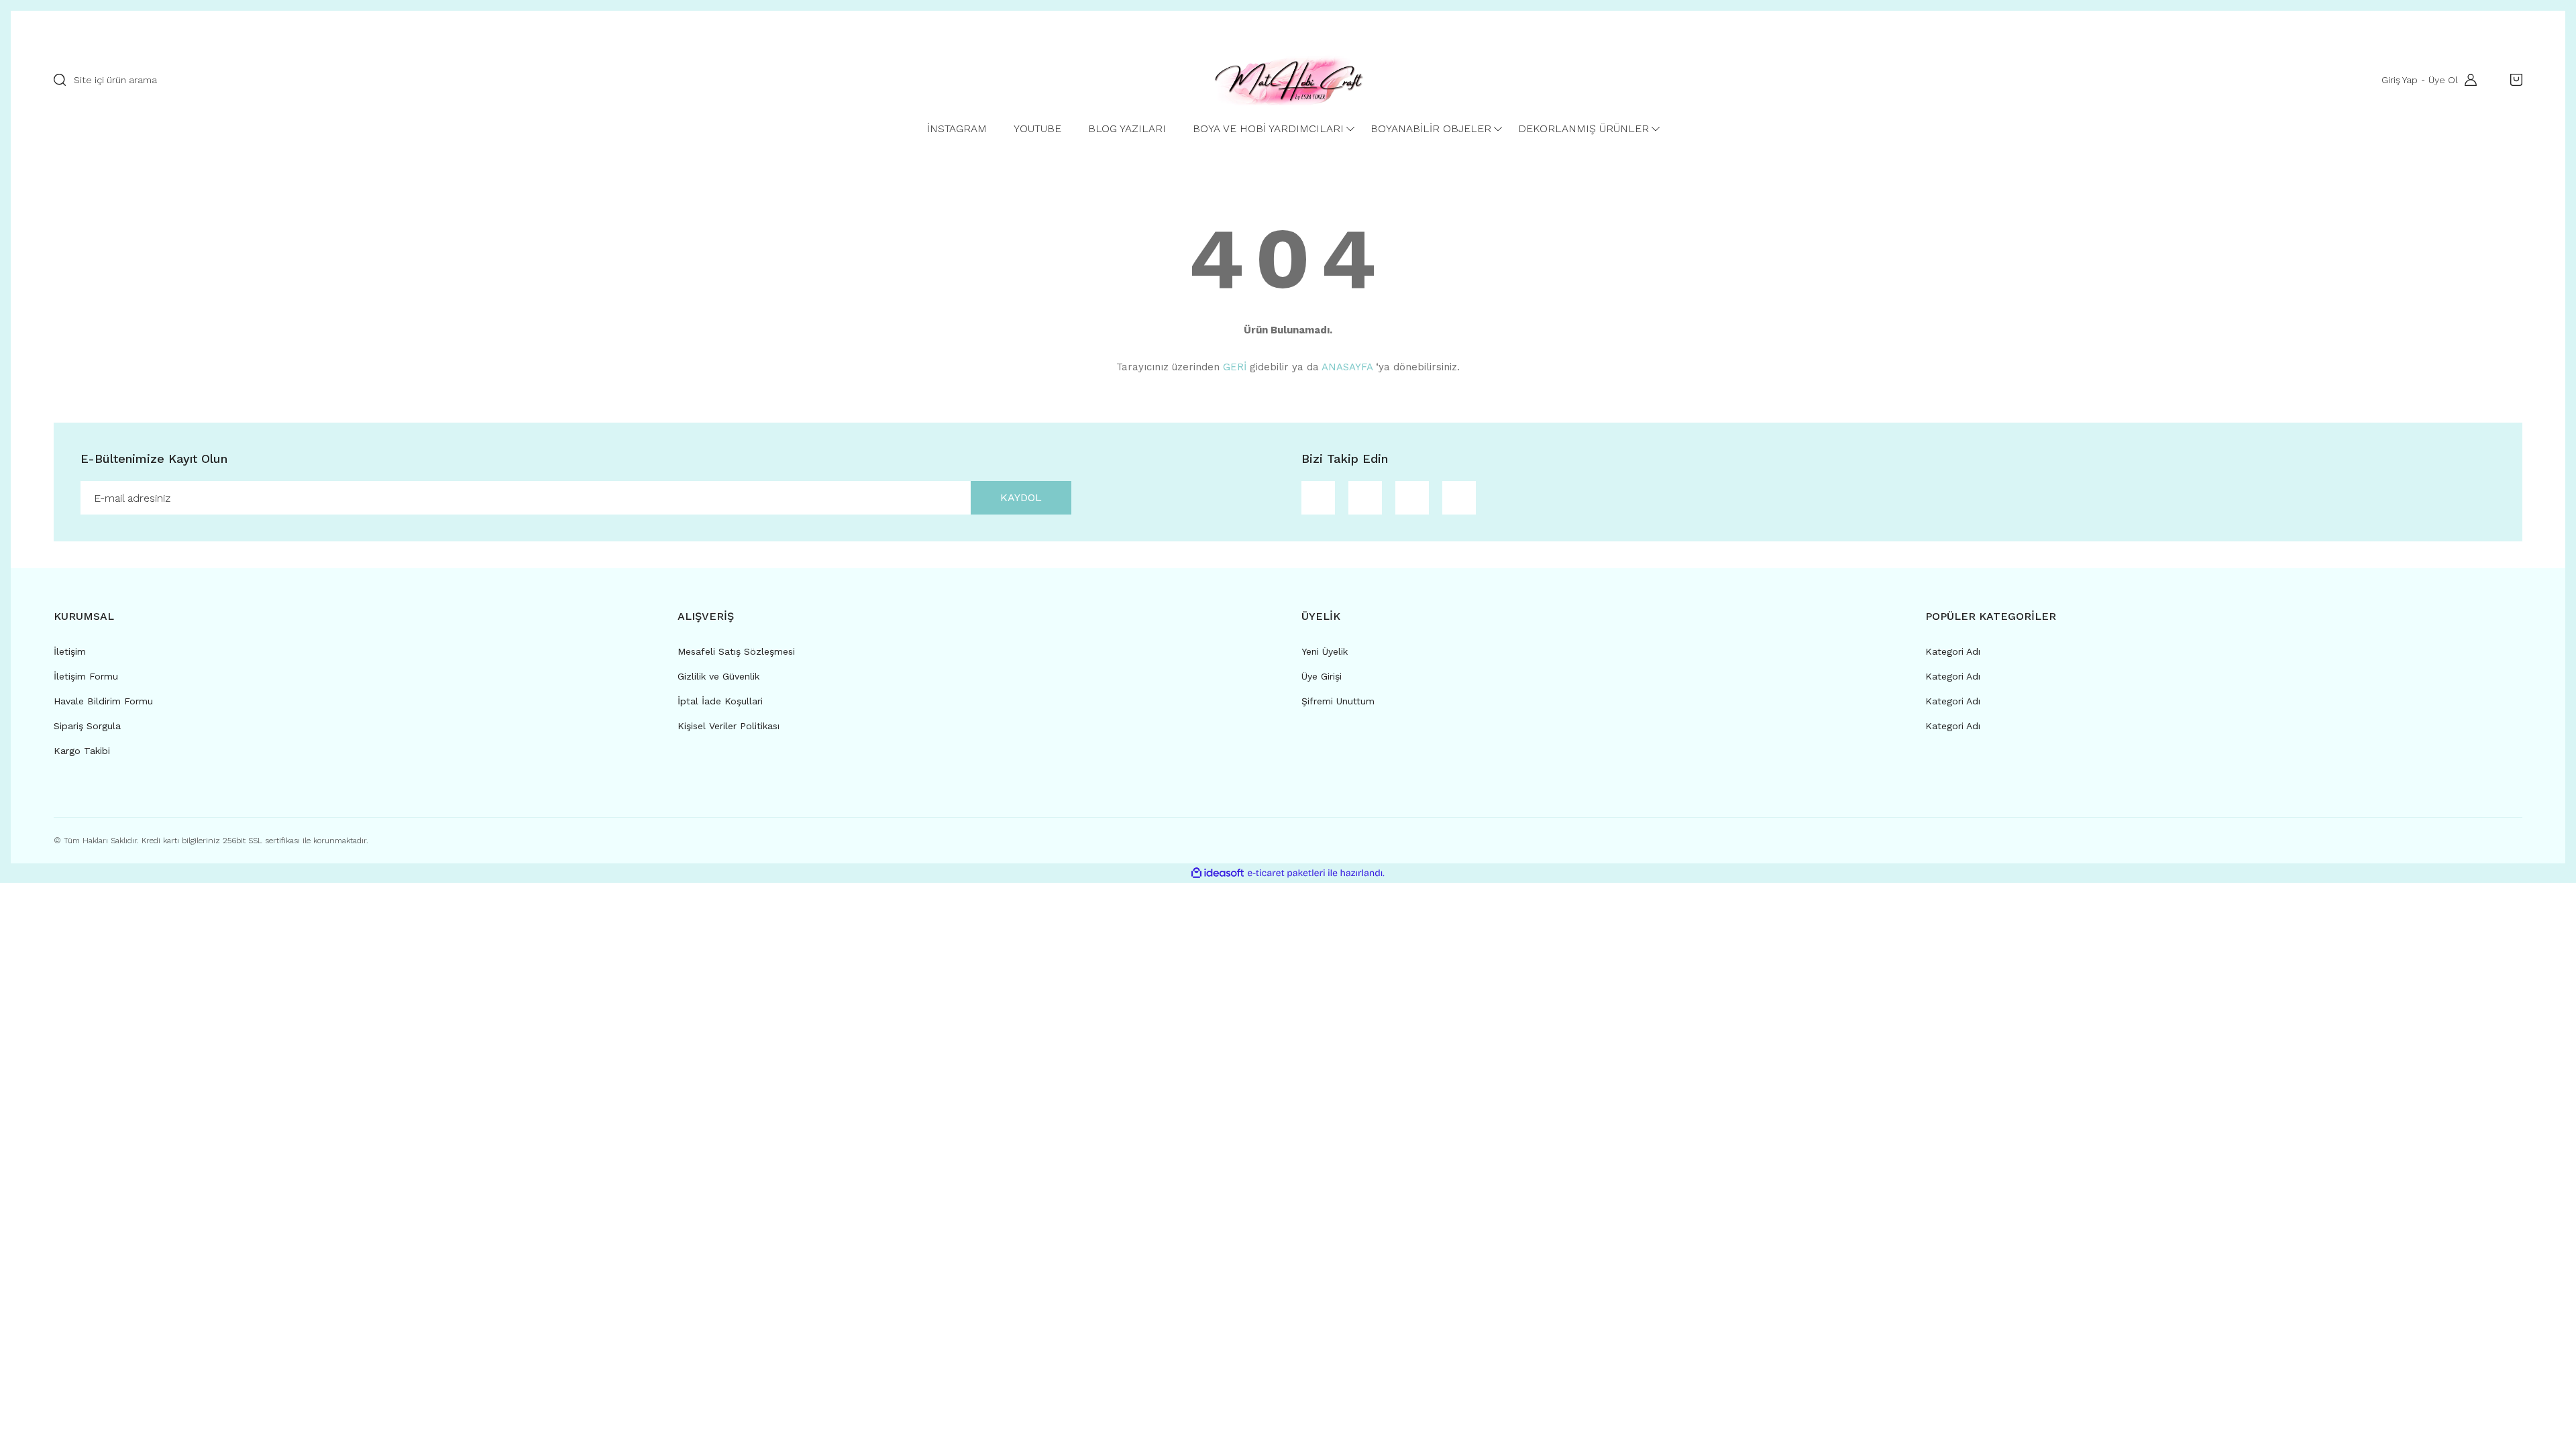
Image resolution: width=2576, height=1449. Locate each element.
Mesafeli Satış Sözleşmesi (736, 651)
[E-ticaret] (1286, 873)
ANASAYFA (1347, 367)
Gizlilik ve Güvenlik (718, 676)
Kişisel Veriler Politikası (729, 726)
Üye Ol (2443, 80)
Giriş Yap (2400, 80)
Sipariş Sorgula (87, 726)
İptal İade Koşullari (720, 701)
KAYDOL (1021, 497)
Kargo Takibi (82, 751)
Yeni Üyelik (1325, 651)
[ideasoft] (1218, 873)
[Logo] (1288, 80)
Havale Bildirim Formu (103, 701)
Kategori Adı (1953, 651)
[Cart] (2513, 80)
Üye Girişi (1322, 676)
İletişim (70, 651)
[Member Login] (2467, 80)
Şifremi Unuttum (1338, 701)
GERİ (1235, 367)
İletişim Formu (86, 676)
